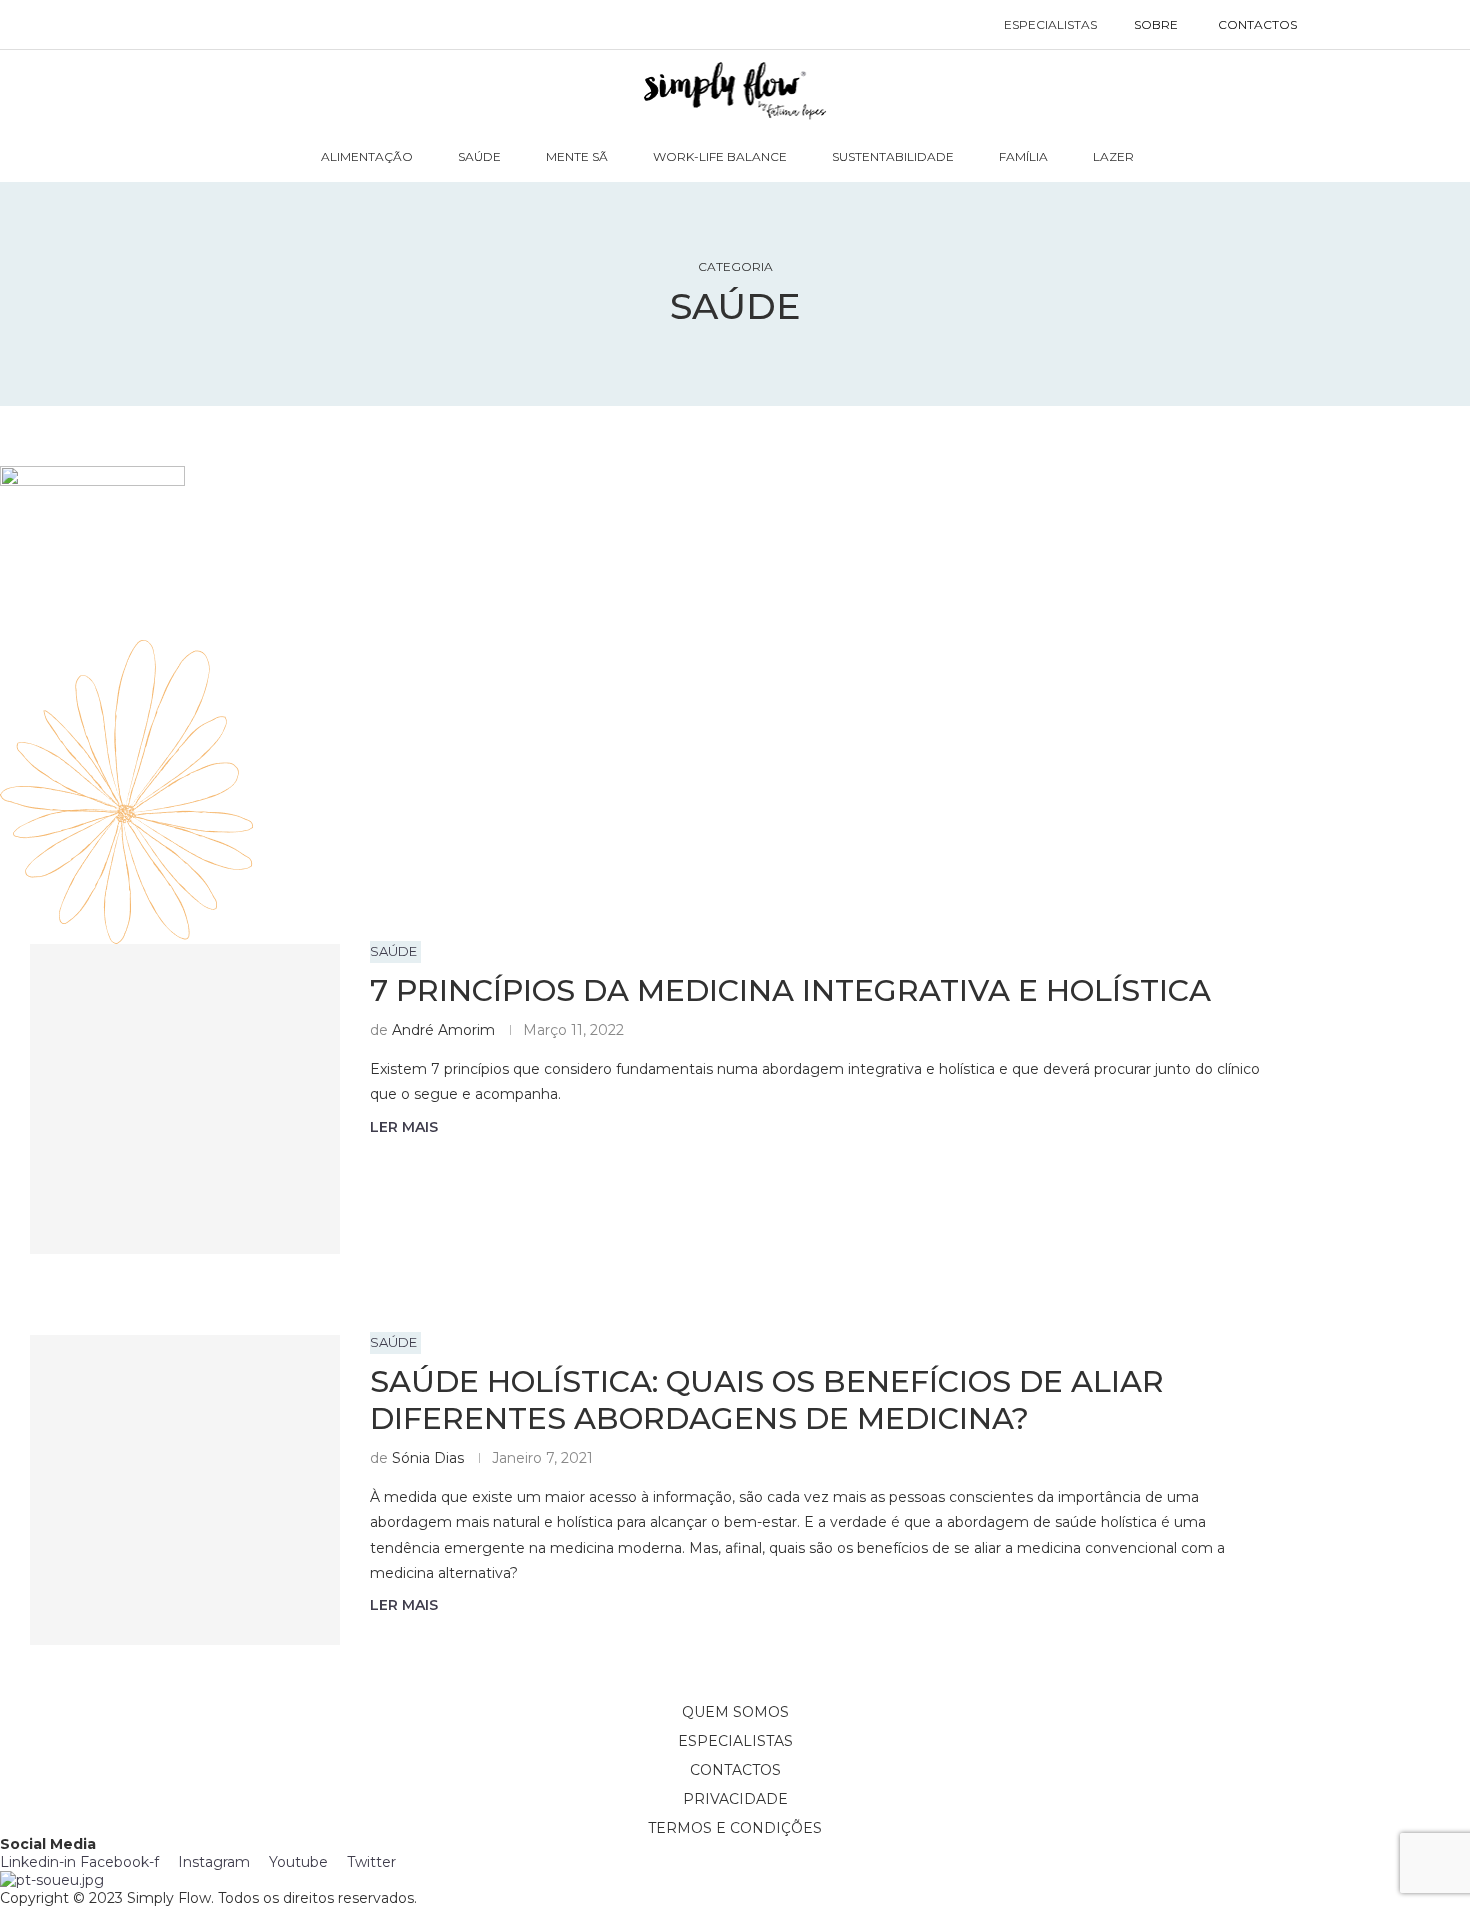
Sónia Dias (428, 1458)
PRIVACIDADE (735, 1799)
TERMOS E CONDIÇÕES (735, 1828)
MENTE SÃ (577, 156)
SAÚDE (479, 156)
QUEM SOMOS (735, 1712)
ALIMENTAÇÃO (367, 156)
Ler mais (404, 1127)
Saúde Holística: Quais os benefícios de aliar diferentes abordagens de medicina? (767, 1400)
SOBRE (1156, 24)
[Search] (1337, 25)
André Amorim (443, 1030)
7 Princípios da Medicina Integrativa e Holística (790, 990)
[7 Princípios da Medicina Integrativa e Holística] (185, 1099)
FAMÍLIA (1023, 156)
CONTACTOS (1257, 24)
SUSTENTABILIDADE (893, 156)
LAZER (1113, 156)
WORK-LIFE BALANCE (720, 156)
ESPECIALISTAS (1050, 24)
